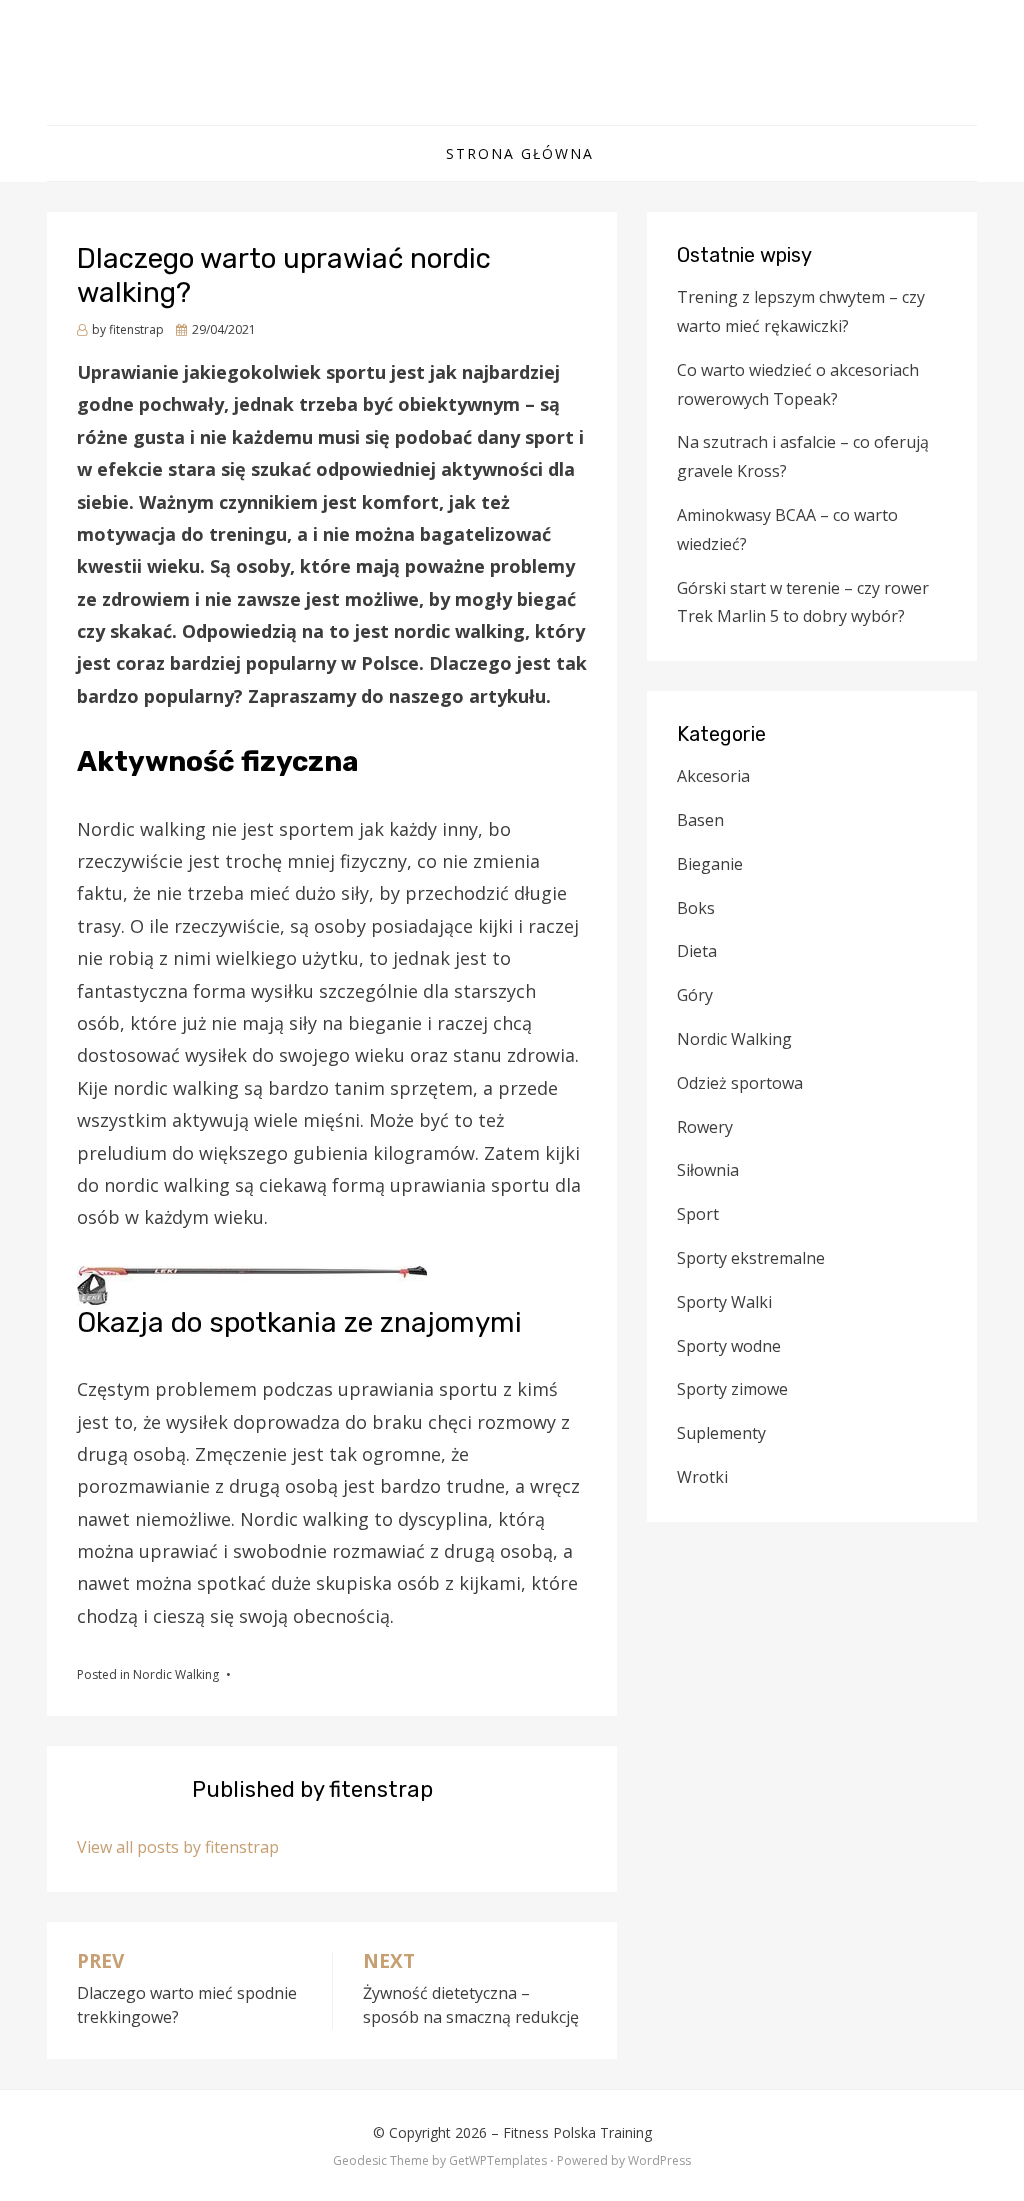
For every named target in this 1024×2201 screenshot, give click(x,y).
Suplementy (721, 1433)
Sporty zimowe (732, 1389)
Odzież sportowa (740, 1083)
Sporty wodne (729, 1346)
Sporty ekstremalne (751, 1258)
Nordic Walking (176, 1674)
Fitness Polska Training (512, 52)
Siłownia (708, 1170)
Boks (696, 908)
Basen (700, 820)
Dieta (697, 951)
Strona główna (520, 153)
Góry (695, 995)
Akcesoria (713, 776)
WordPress (659, 2160)
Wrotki (702, 1477)
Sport (698, 1214)
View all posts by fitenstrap (178, 1847)
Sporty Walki (724, 1302)
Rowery (705, 1127)
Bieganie (710, 864)
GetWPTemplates (498, 2160)
